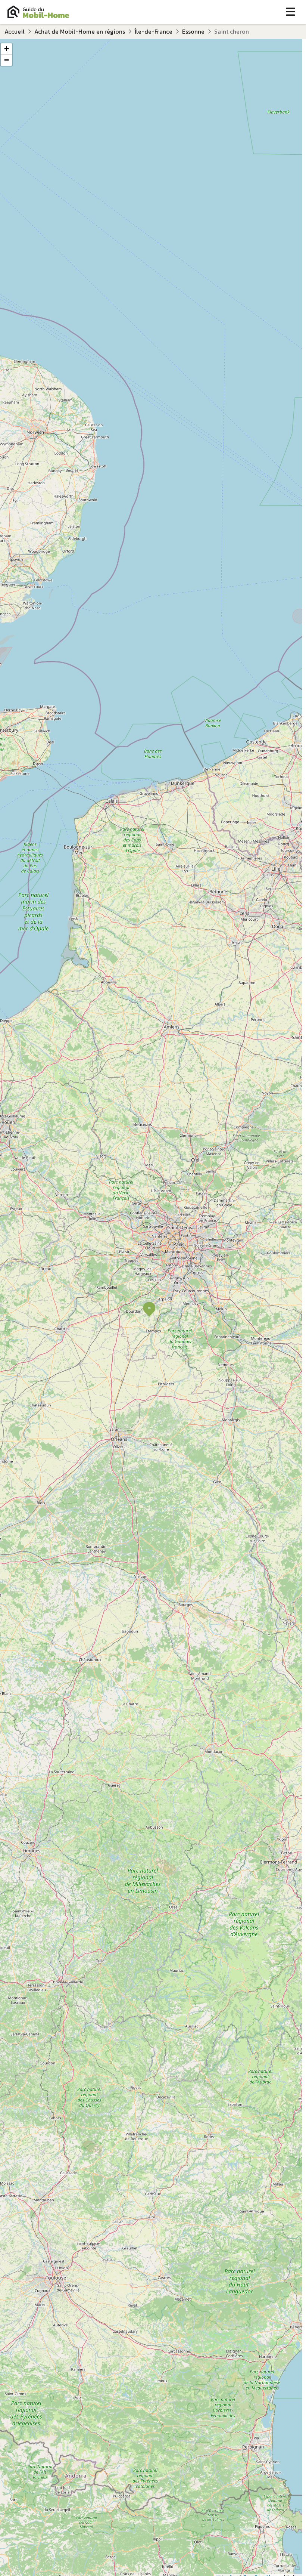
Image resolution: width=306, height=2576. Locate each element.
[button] (149, 1309)
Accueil (15, 31)
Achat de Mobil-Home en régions (80, 31)
